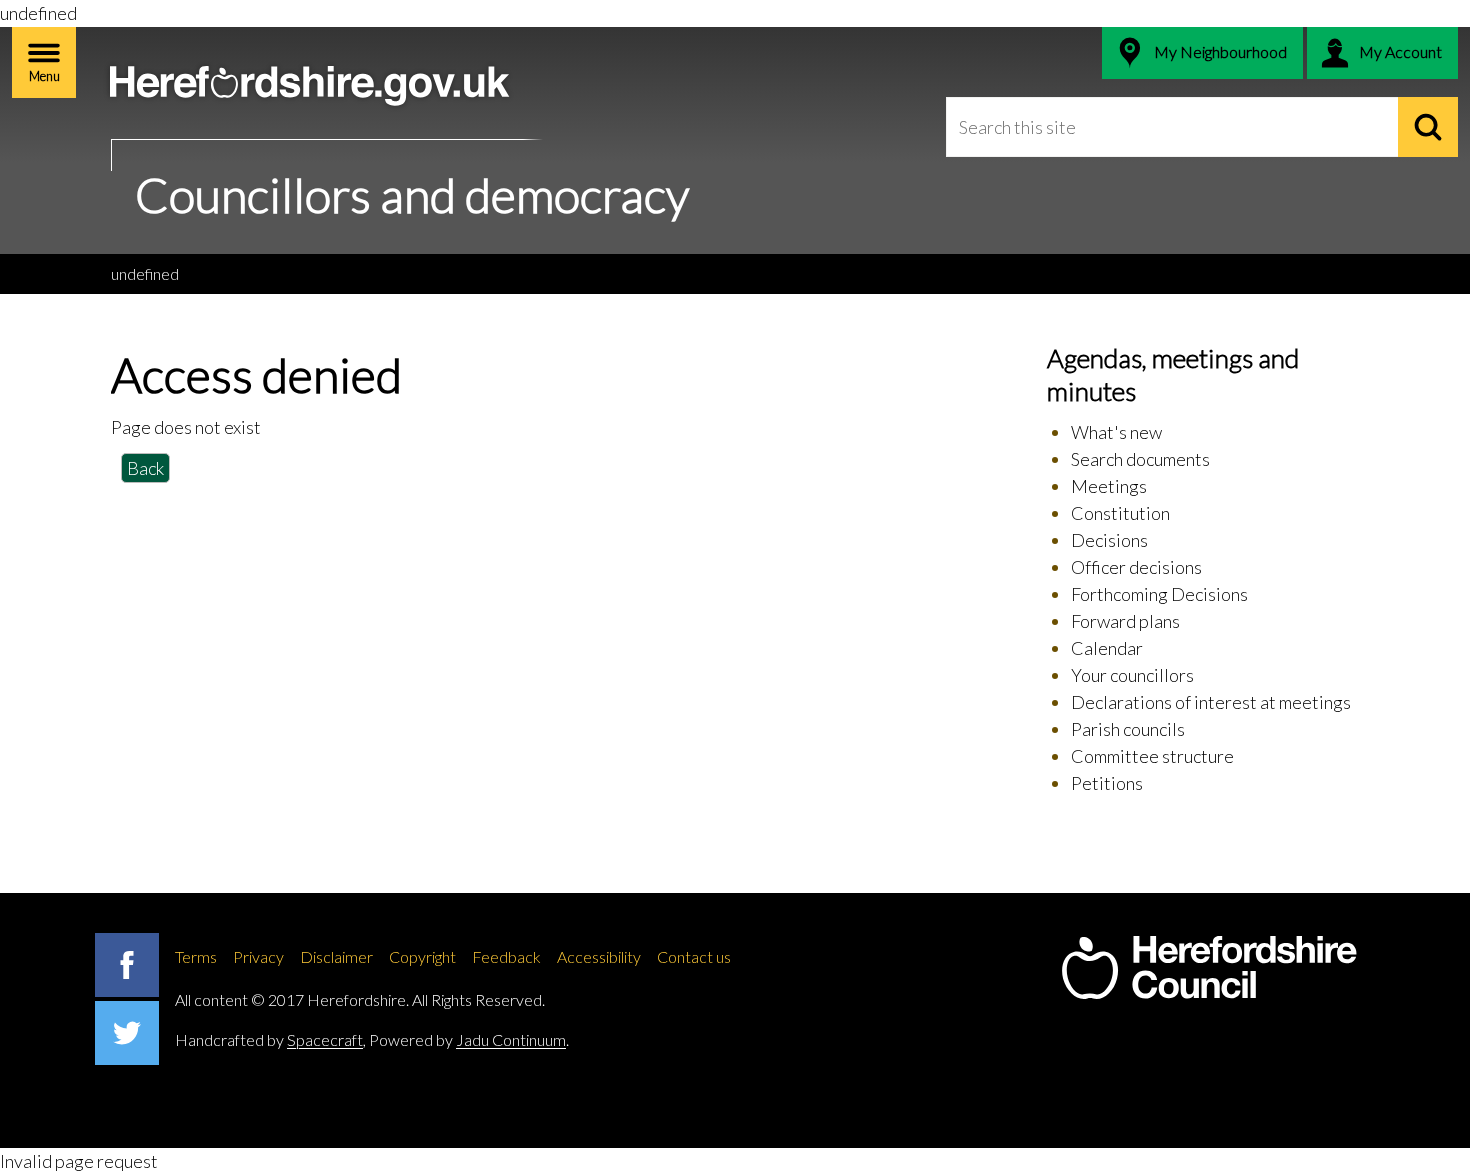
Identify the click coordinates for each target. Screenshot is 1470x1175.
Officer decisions (1136, 567)
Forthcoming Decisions (1159, 594)
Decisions (1109, 540)
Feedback (506, 956)
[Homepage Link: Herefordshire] (1209, 968)
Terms (196, 956)
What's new (1116, 432)
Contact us (694, 956)
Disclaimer (336, 956)
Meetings (1109, 486)
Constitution (1120, 513)
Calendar (1107, 648)
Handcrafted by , (270, 1039)
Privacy (258, 956)
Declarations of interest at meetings (1211, 702)
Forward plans (1125, 621)
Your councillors (1132, 675)
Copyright (422, 956)
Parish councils (1128, 729)
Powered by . (469, 1039)
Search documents (1140, 459)
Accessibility (599, 956)
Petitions (1107, 783)
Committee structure (1152, 756)
